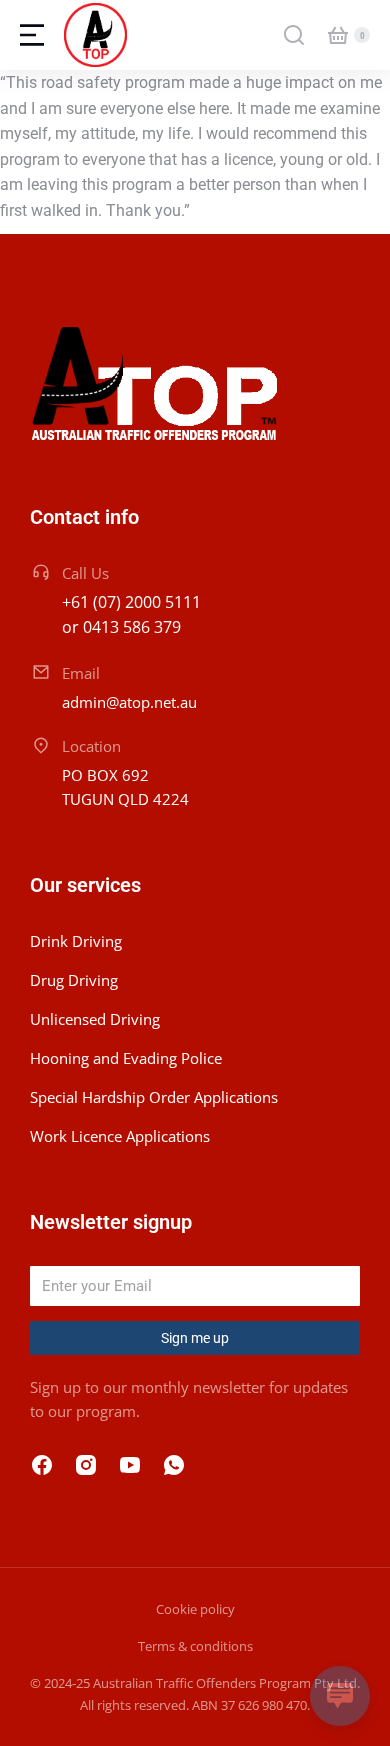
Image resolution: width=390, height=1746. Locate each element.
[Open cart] (338, 35)
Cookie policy (195, 1609)
